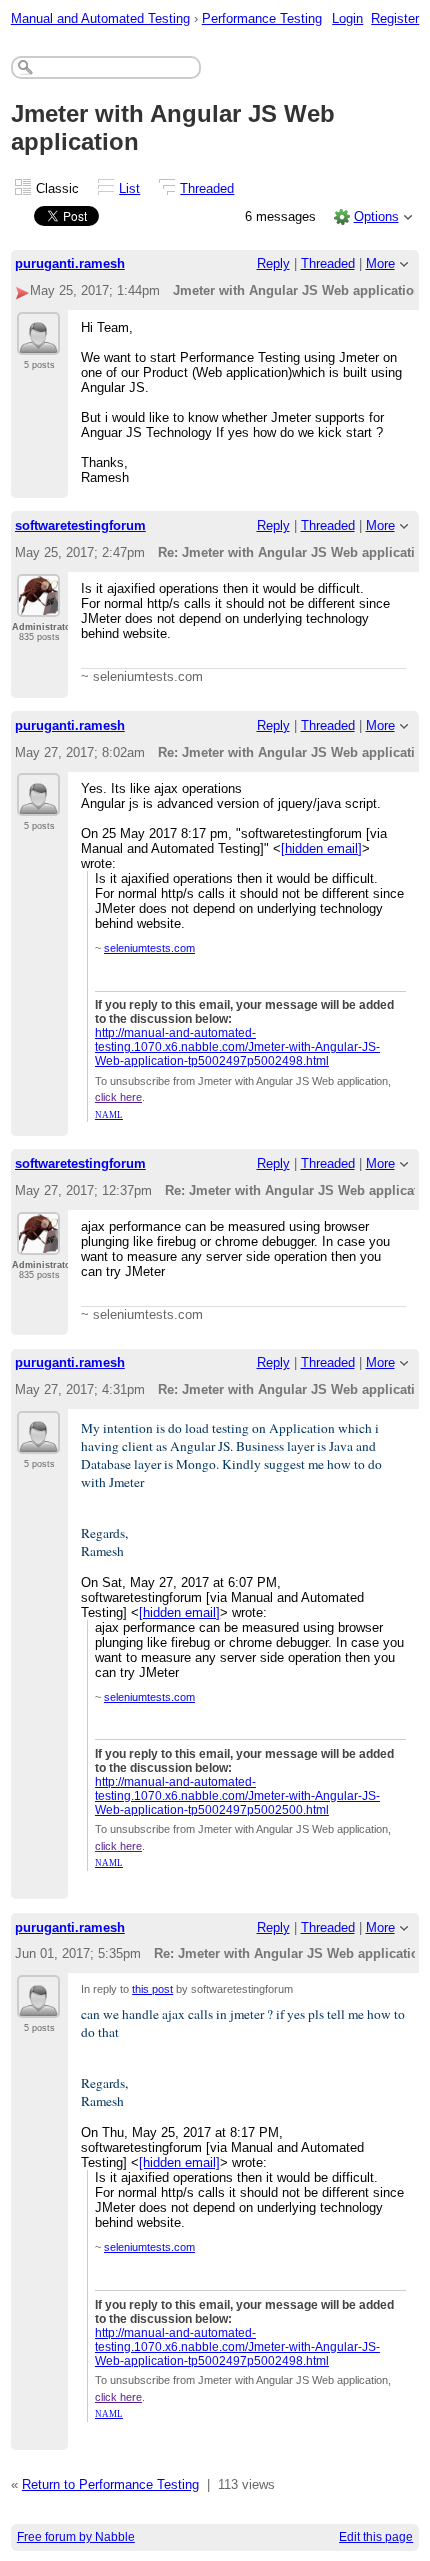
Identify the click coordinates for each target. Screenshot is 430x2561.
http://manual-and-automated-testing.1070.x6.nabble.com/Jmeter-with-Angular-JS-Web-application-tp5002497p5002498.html (237, 1047)
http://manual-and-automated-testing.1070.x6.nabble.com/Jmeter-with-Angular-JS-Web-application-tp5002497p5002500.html (237, 1796)
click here (118, 1097)
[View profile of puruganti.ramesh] (38, 343)
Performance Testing (262, 18)
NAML (109, 1115)
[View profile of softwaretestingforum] (38, 605)
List (129, 188)
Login (347, 18)
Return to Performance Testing (110, 2484)
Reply (273, 263)
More (380, 263)
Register (395, 18)
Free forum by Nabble (76, 2537)
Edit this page (376, 2537)
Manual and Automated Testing (100, 18)
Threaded (207, 188)
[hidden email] (321, 848)
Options (376, 216)
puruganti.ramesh (70, 263)
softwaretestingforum (80, 525)
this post (152, 1989)
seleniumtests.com (149, 948)
